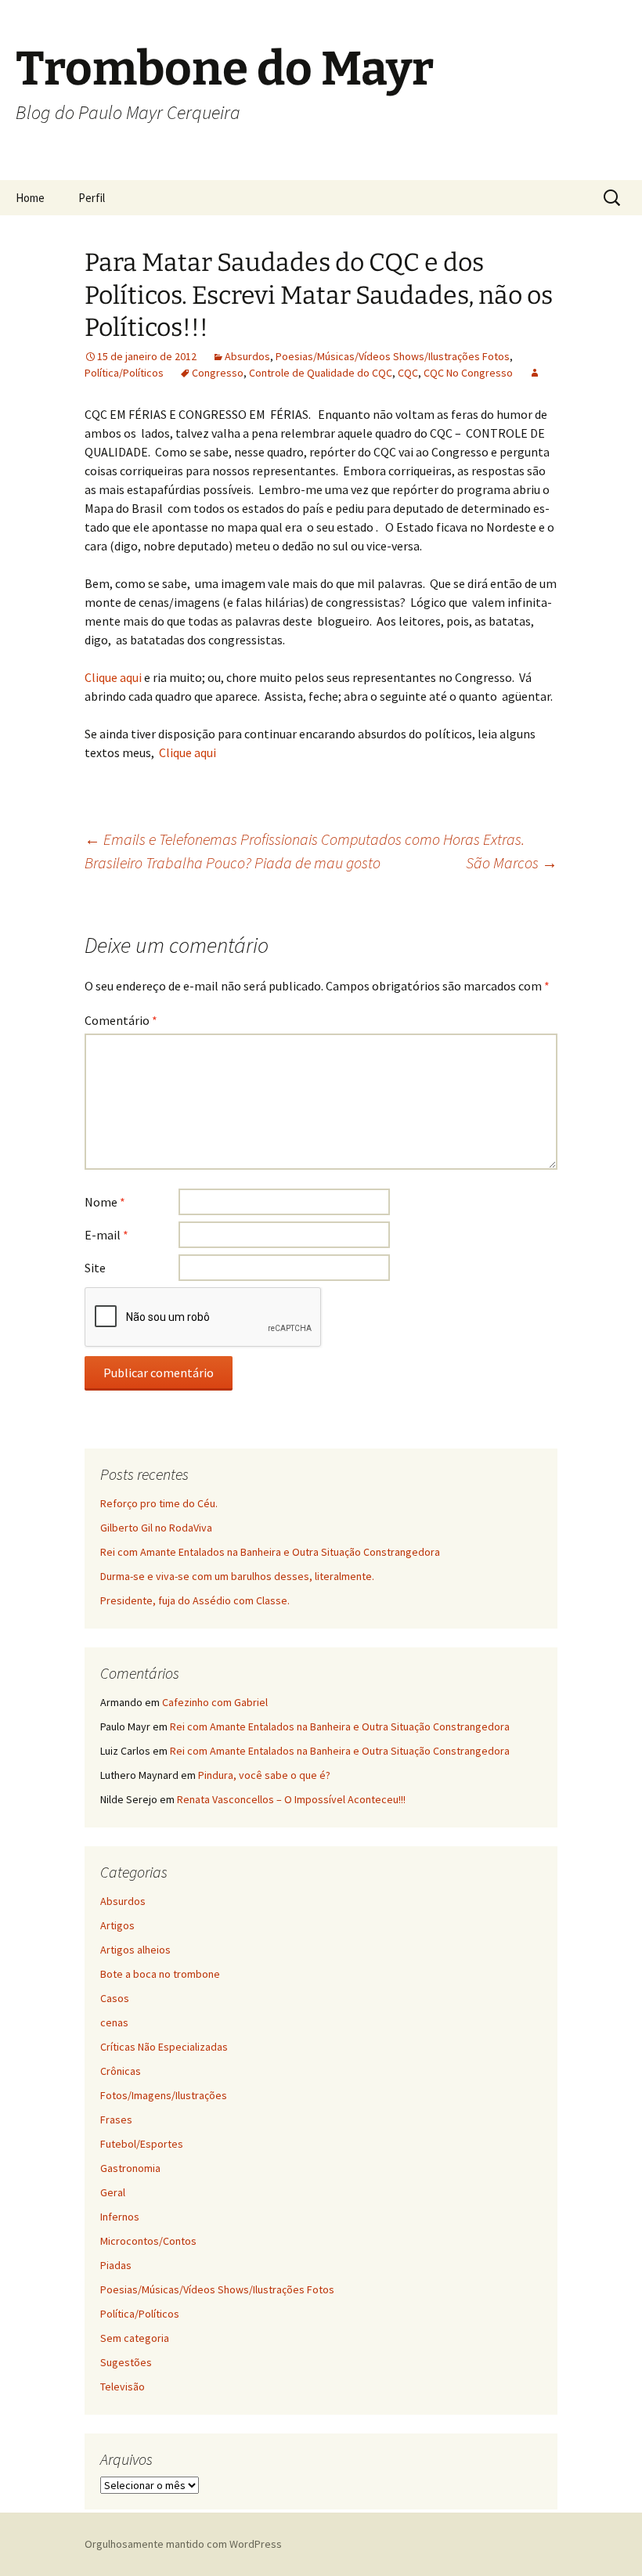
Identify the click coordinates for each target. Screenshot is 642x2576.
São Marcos (512, 862)
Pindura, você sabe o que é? (264, 1775)
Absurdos (247, 356)
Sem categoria (135, 2338)
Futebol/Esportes (142, 2144)
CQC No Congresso (468, 373)
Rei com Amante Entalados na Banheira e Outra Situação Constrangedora (270, 1552)
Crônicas (121, 2071)
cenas (114, 2022)
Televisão (123, 2387)
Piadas (116, 2265)
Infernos (120, 2217)
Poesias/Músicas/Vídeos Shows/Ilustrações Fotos (393, 356)
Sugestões (126, 2362)
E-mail (106, 1235)
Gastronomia (130, 2168)
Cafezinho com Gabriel (215, 1702)
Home (30, 198)
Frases (116, 2120)
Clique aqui (114, 677)
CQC (408, 373)
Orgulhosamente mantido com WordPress (183, 2544)
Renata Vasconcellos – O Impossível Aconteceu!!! (291, 1799)
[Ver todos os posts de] (535, 373)
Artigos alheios (135, 1950)
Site (95, 1268)
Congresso (218, 373)
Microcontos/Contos (148, 2241)
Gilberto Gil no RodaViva (156, 1528)
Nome (105, 1202)
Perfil (92, 198)
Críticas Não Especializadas (164, 2047)
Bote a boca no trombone (160, 1974)
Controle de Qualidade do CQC (321, 373)
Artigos (117, 1925)
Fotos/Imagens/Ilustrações (164, 2095)
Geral (113, 2192)
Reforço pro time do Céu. (159, 1503)
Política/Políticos (124, 373)
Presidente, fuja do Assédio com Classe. (195, 1600)
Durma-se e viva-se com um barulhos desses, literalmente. (237, 1576)
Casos (115, 1998)
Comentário (121, 1020)
